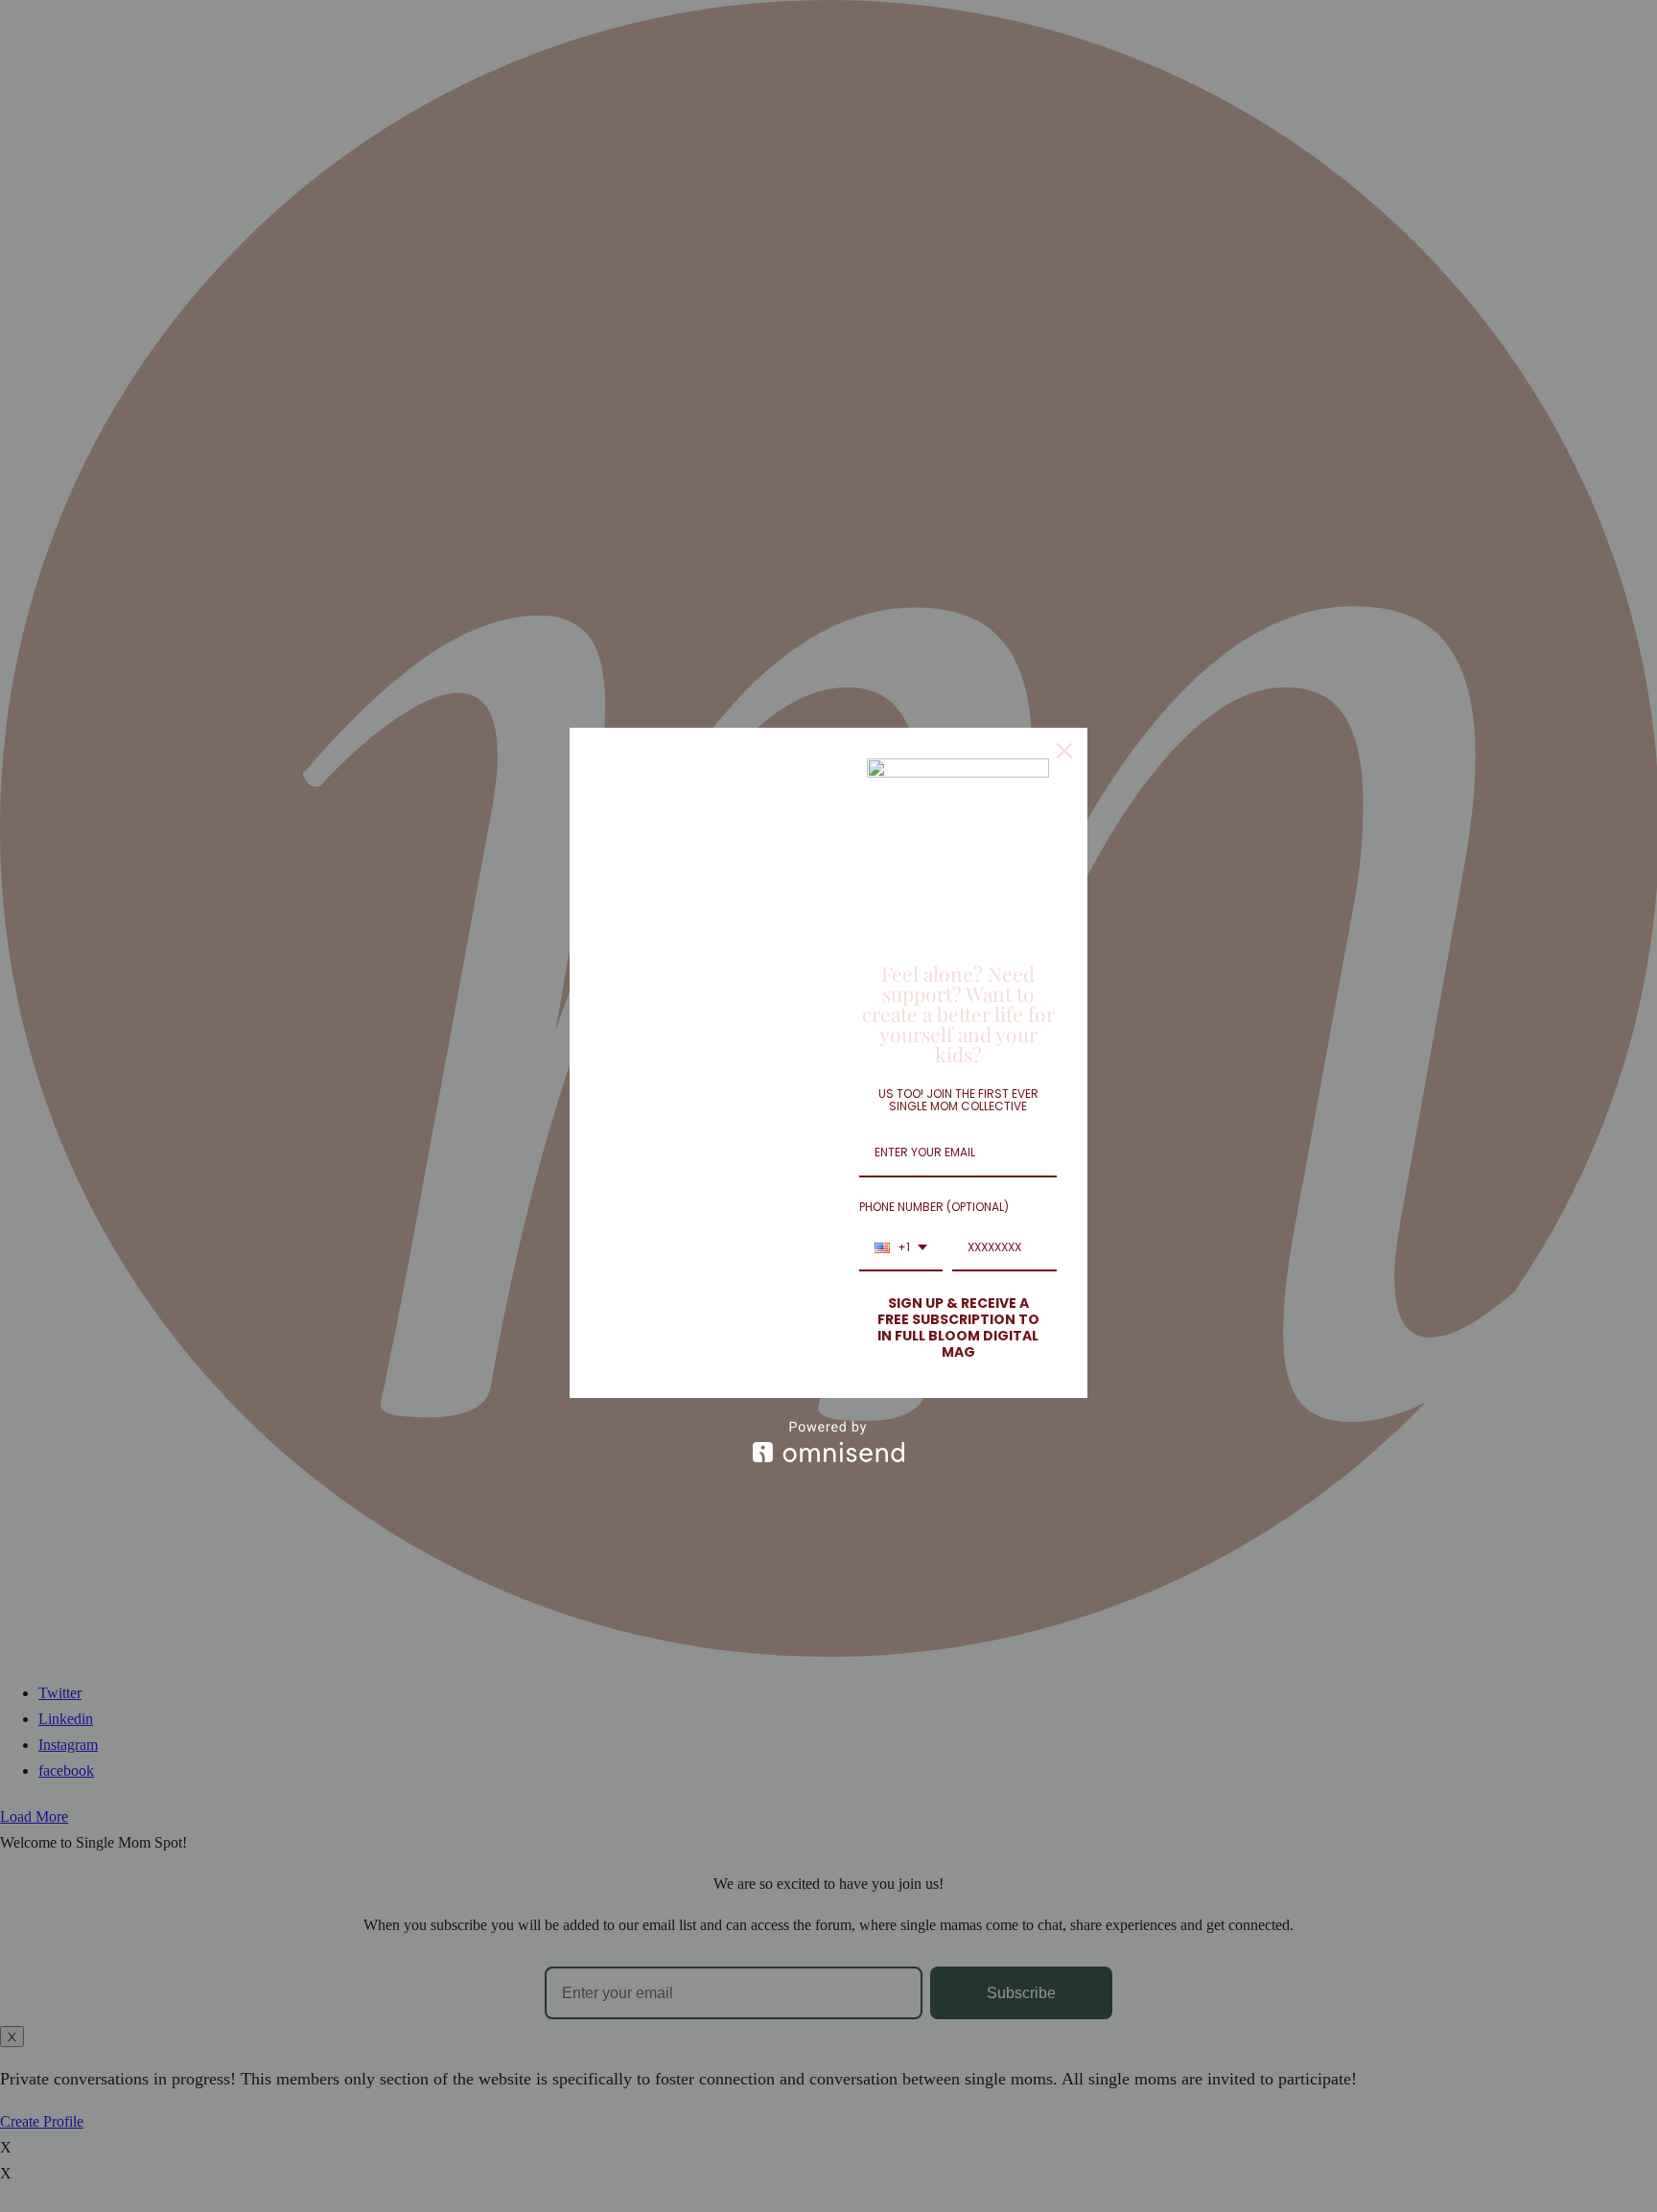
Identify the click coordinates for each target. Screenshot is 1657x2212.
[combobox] (901, 1248)
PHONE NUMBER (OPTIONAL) (934, 1207)
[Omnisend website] (828, 1442)
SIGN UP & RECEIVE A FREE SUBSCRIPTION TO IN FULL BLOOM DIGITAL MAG (958, 1327)
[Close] (1064, 751)
